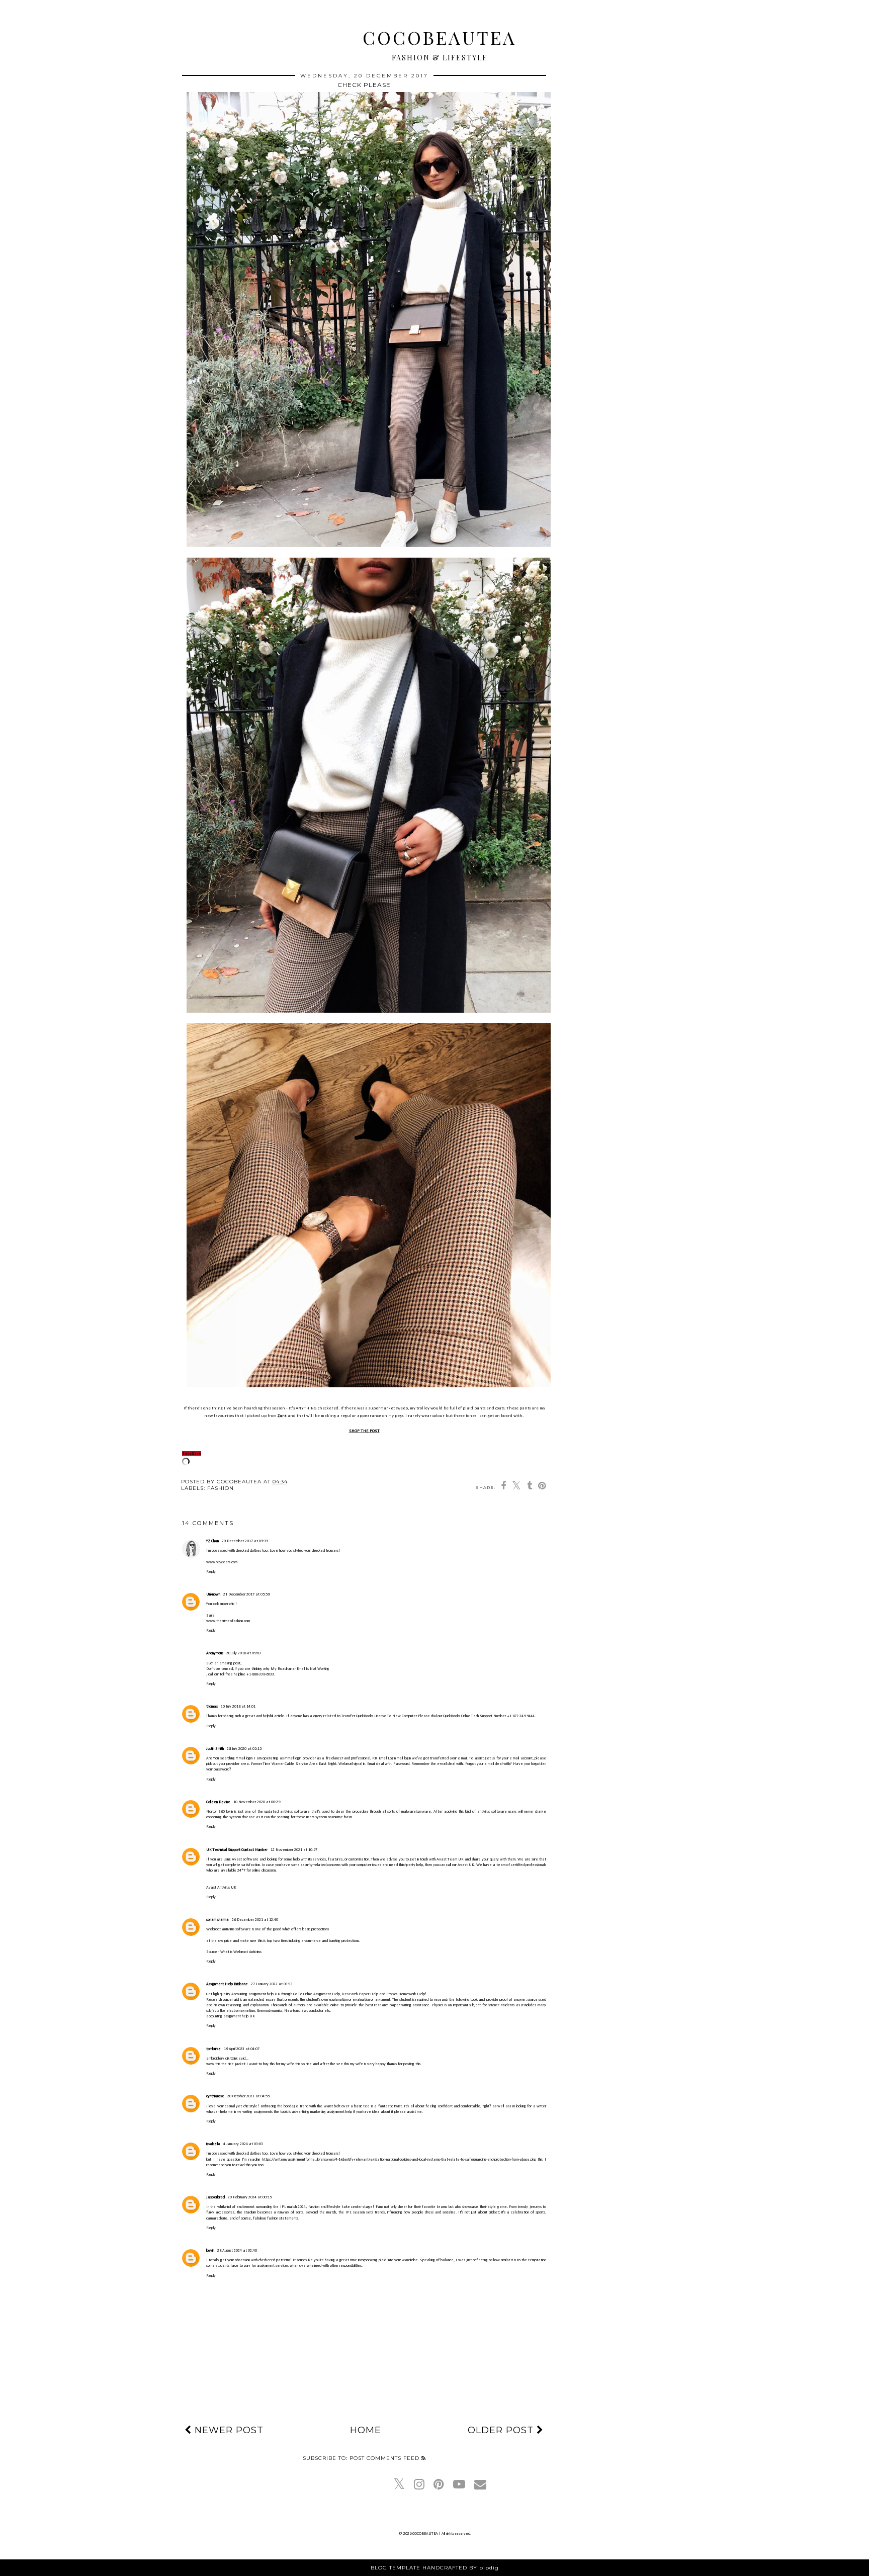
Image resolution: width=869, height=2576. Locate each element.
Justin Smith (215, 1749)
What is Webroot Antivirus (241, 1952)
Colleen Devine (218, 1802)
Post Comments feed (385, 2458)
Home (366, 2430)
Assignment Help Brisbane (227, 1984)
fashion (221, 1488)
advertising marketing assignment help (322, 2112)
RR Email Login (384, 1758)
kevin (210, 2251)
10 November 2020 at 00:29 (257, 1802)
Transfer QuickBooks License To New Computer (380, 1716)
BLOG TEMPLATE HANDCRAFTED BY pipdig (435, 2568)
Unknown (213, 1594)
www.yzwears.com (222, 1562)
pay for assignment (259, 2266)
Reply (211, 1572)
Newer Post (228, 2430)
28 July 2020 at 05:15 (244, 1749)
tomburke (213, 2049)
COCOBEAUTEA (440, 37)
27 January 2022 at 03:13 (272, 1984)
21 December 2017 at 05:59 (246, 1594)
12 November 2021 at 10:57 (294, 1850)
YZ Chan (212, 1541)
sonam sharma (218, 1920)
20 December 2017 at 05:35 (245, 1541)
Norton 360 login (220, 1812)
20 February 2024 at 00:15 (250, 2197)
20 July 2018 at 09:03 (244, 1653)
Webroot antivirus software (229, 1929)
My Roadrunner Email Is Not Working (300, 1669)
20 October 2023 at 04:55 (248, 2096)
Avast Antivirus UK (221, 1888)
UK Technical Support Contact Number (237, 1850)
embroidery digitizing (222, 2059)
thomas (212, 1707)
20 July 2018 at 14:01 (238, 1707)
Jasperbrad (215, 2197)
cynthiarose (215, 2096)
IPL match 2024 (293, 2207)
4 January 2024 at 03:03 (243, 2144)
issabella (213, 2144)
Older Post (502, 2430)
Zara (282, 1416)
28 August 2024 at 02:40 (237, 2251)
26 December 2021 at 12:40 (255, 1920)
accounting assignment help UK (231, 2016)
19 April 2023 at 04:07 (242, 2049)
